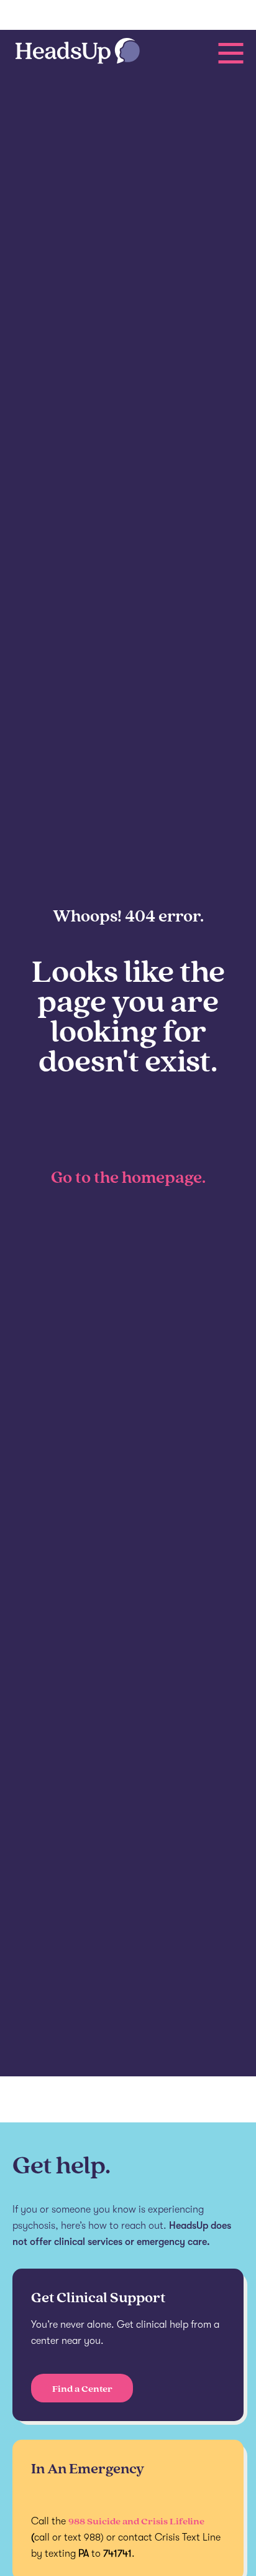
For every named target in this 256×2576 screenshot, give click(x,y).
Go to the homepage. (128, 1177)
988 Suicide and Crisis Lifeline (136, 2521)
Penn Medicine (66, 16)
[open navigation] (231, 53)
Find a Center (82, 2388)
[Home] (78, 52)
